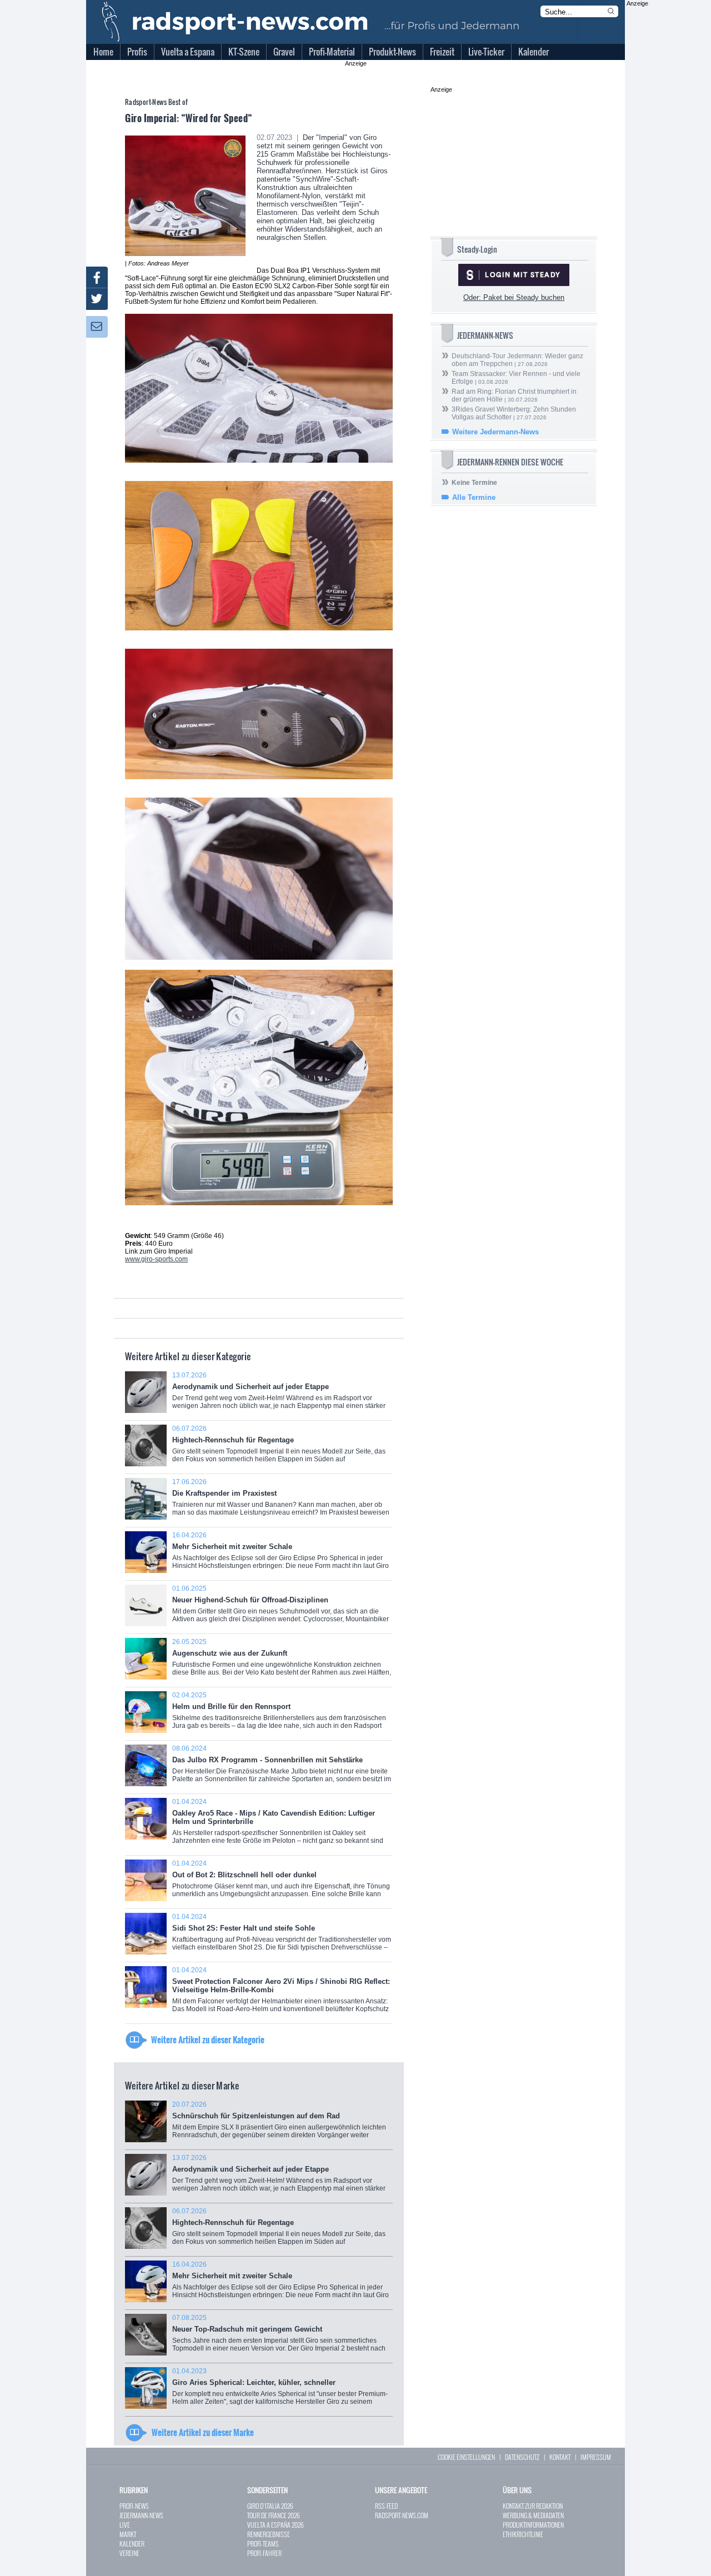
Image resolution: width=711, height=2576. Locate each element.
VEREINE (129, 2553)
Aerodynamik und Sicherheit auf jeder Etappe (279, 1394)
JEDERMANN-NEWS (141, 2515)
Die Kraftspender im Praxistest (281, 1501)
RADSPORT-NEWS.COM (402, 2515)
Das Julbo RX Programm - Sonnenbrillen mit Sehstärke (282, 1768)
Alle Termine (474, 497)
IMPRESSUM (596, 2457)
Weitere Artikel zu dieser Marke (203, 2432)
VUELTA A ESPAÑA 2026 (276, 2525)
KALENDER (132, 2544)
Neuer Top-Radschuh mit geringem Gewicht (279, 2337)
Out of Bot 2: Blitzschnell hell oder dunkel (281, 1883)
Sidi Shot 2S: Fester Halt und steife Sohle (282, 1936)
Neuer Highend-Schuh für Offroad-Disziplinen (281, 1608)
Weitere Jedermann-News (495, 432)
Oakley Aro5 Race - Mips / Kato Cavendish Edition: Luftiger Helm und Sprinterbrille (278, 1825)
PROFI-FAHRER (264, 2553)
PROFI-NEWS (134, 2506)
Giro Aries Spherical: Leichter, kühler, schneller (280, 2390)
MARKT (128, 2534)
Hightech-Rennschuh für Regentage (279, 1448)
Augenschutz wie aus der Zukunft (282, 1661)
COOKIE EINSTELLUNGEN (466, 2457)
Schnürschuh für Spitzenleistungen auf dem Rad (279, 2124)
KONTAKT (560, 2457)
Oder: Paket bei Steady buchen (514, 297)
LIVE (125, 2525)
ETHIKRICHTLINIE (523, 2534)
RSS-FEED (386, 2506)
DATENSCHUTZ (522, 2457)
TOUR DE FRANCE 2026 (274, 2515)
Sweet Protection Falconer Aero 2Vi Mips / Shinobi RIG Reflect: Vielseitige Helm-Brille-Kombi (281, 1993)
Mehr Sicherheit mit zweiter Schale (281, 1554)
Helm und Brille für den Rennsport (279, 1714)
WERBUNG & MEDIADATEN (533, 2515)
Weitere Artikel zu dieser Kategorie (208, 2039)
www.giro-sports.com (156, 1259)
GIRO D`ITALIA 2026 (270, 2506)
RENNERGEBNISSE (269, 2534)
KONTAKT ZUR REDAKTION (533, 2506)
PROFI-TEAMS (263, 2544)
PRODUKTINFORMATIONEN (533, 2525)
